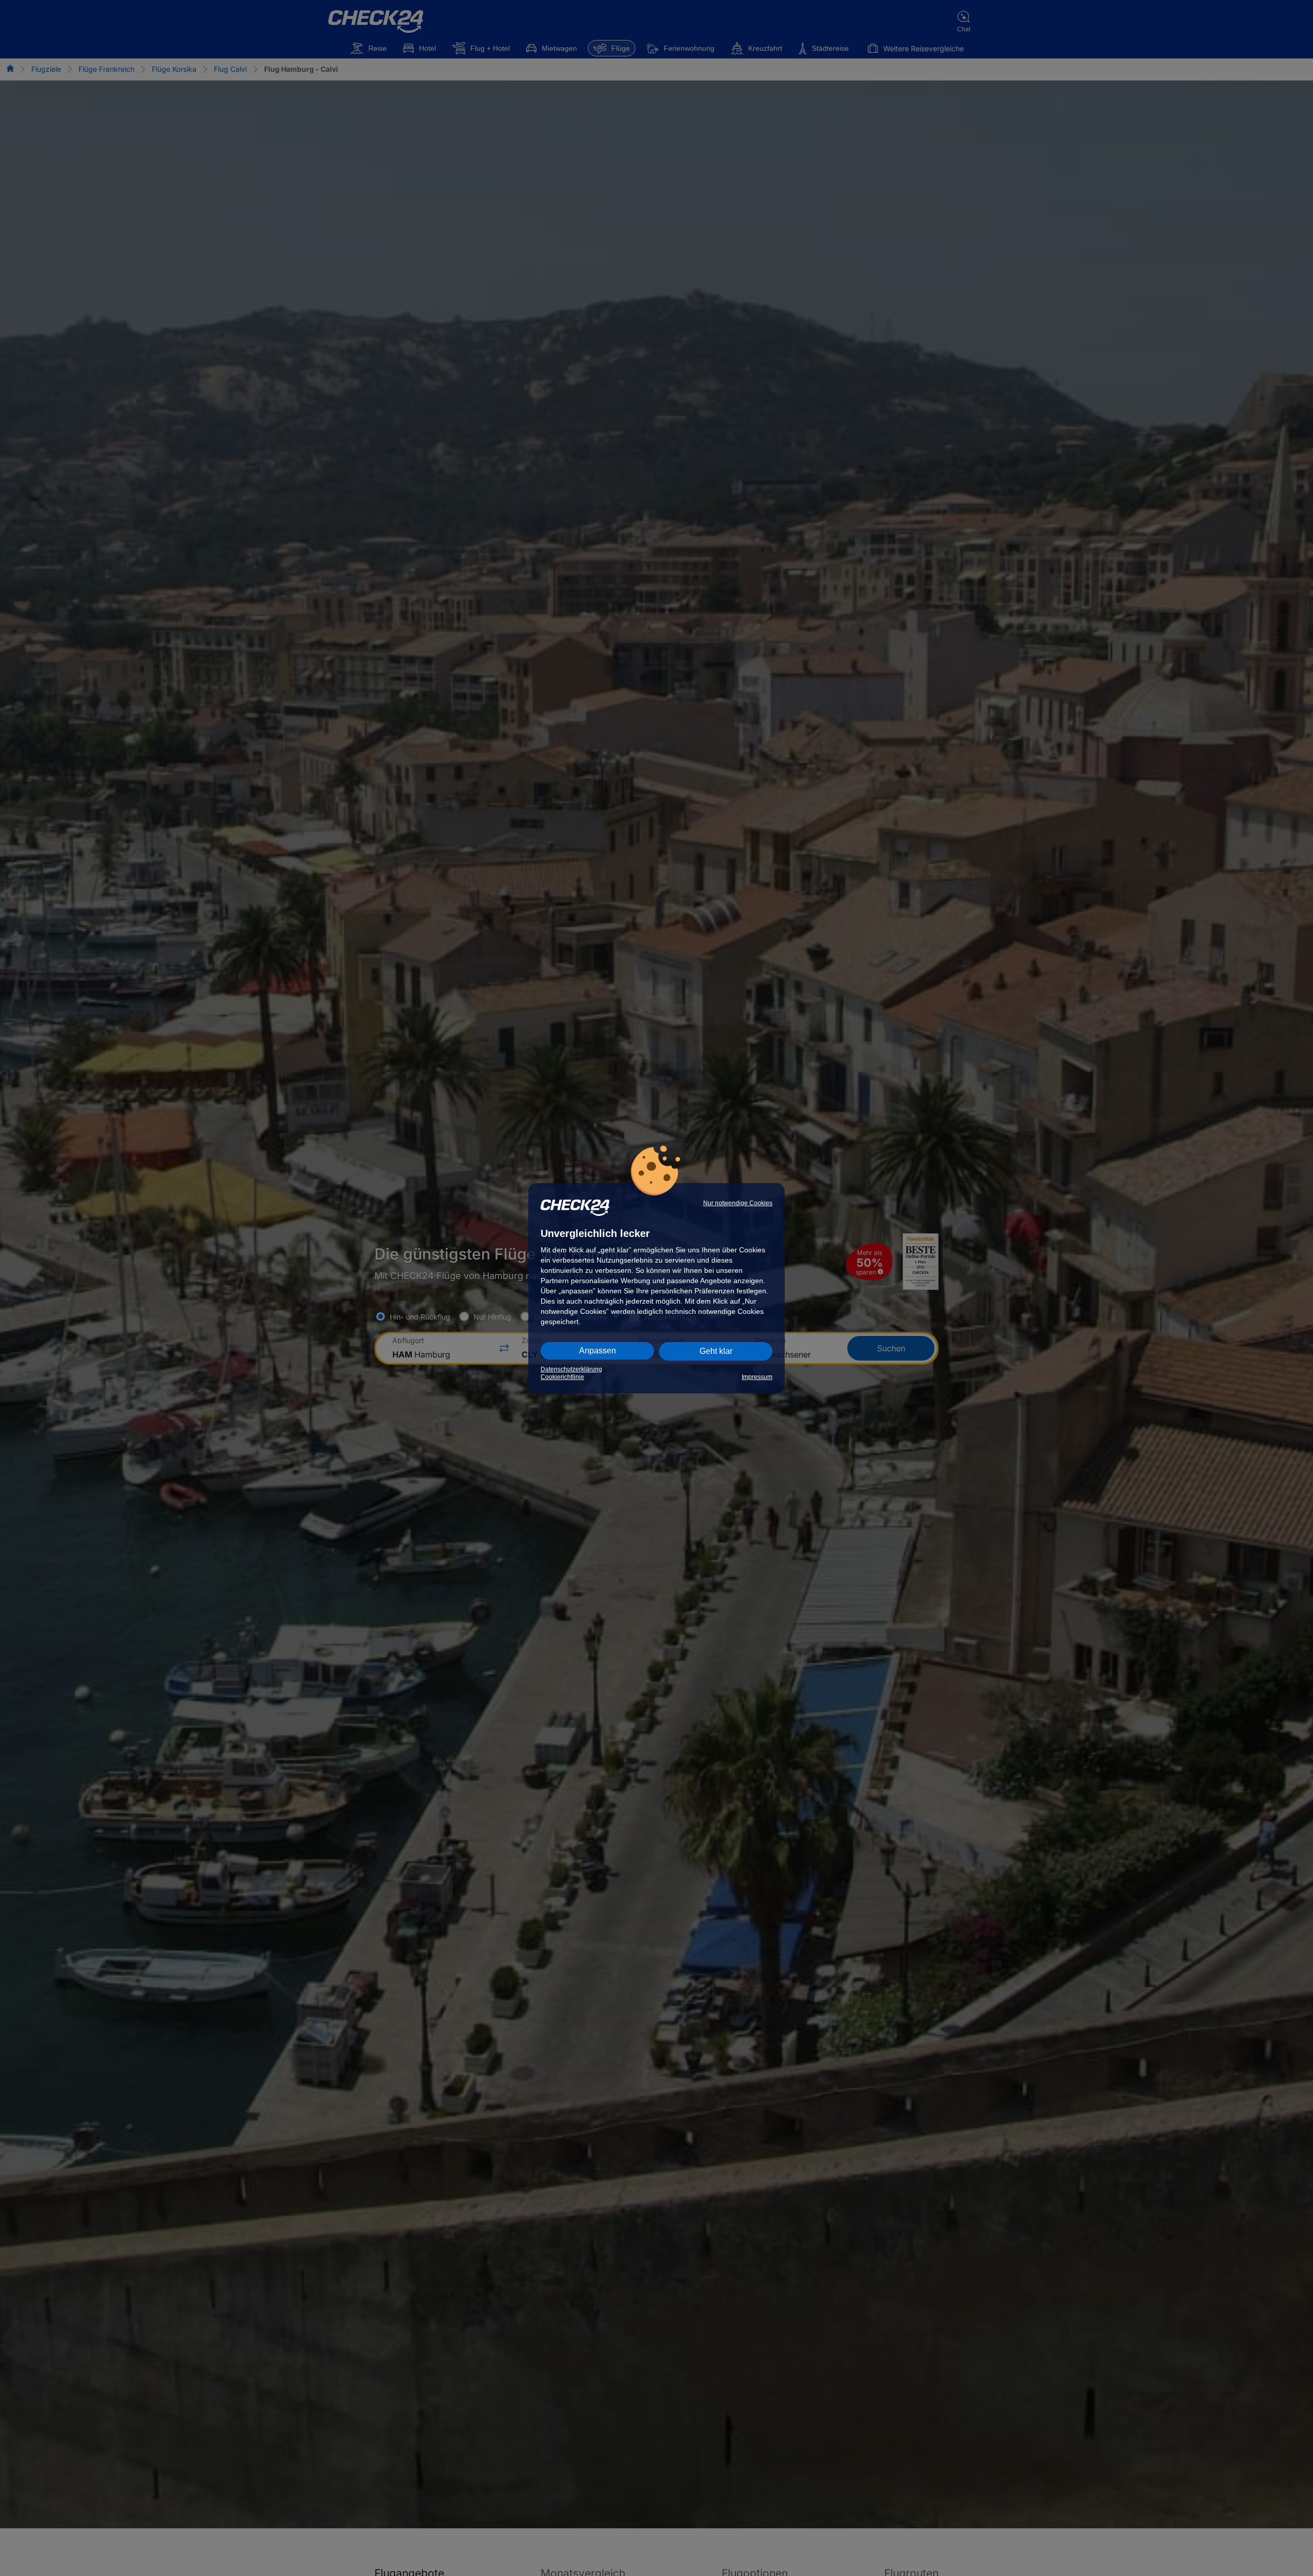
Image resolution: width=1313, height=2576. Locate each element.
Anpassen (598, 1351)
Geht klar (716, 1351)
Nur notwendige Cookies (738, 1203)
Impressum (757, 1377)
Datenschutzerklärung (571, 1369)
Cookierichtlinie (562, 1377)
